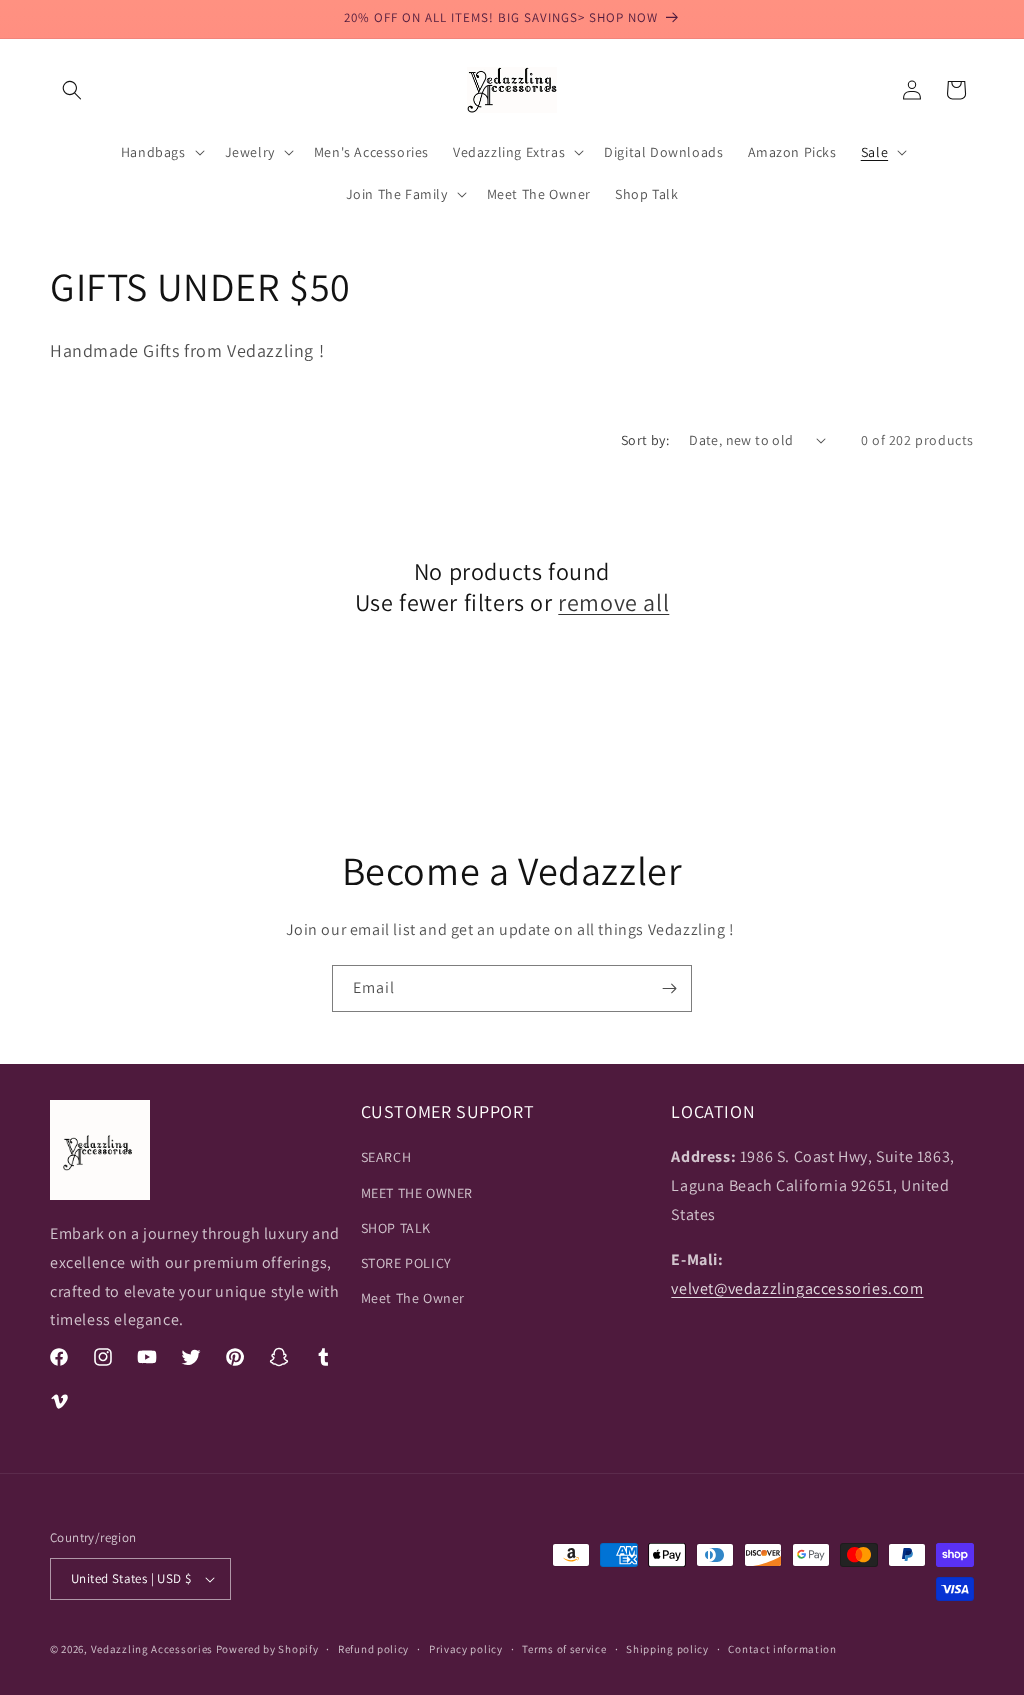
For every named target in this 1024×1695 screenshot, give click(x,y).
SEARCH (386, 1157)
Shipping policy (667, 1649)
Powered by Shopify (267, 1649)
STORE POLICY (406, 1263)
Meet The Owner (413, 1298)
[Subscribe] (669, 988)
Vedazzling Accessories (152, 1649)
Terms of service (564, 1649)
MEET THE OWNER (417, 1193)
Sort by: (645, 440)
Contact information (782, 1649)
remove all (613, 602)
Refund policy (373, 1649)
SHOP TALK (396, 1228)
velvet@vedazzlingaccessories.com (797, 1288)
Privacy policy (466, 1649)
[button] (72, 90)
